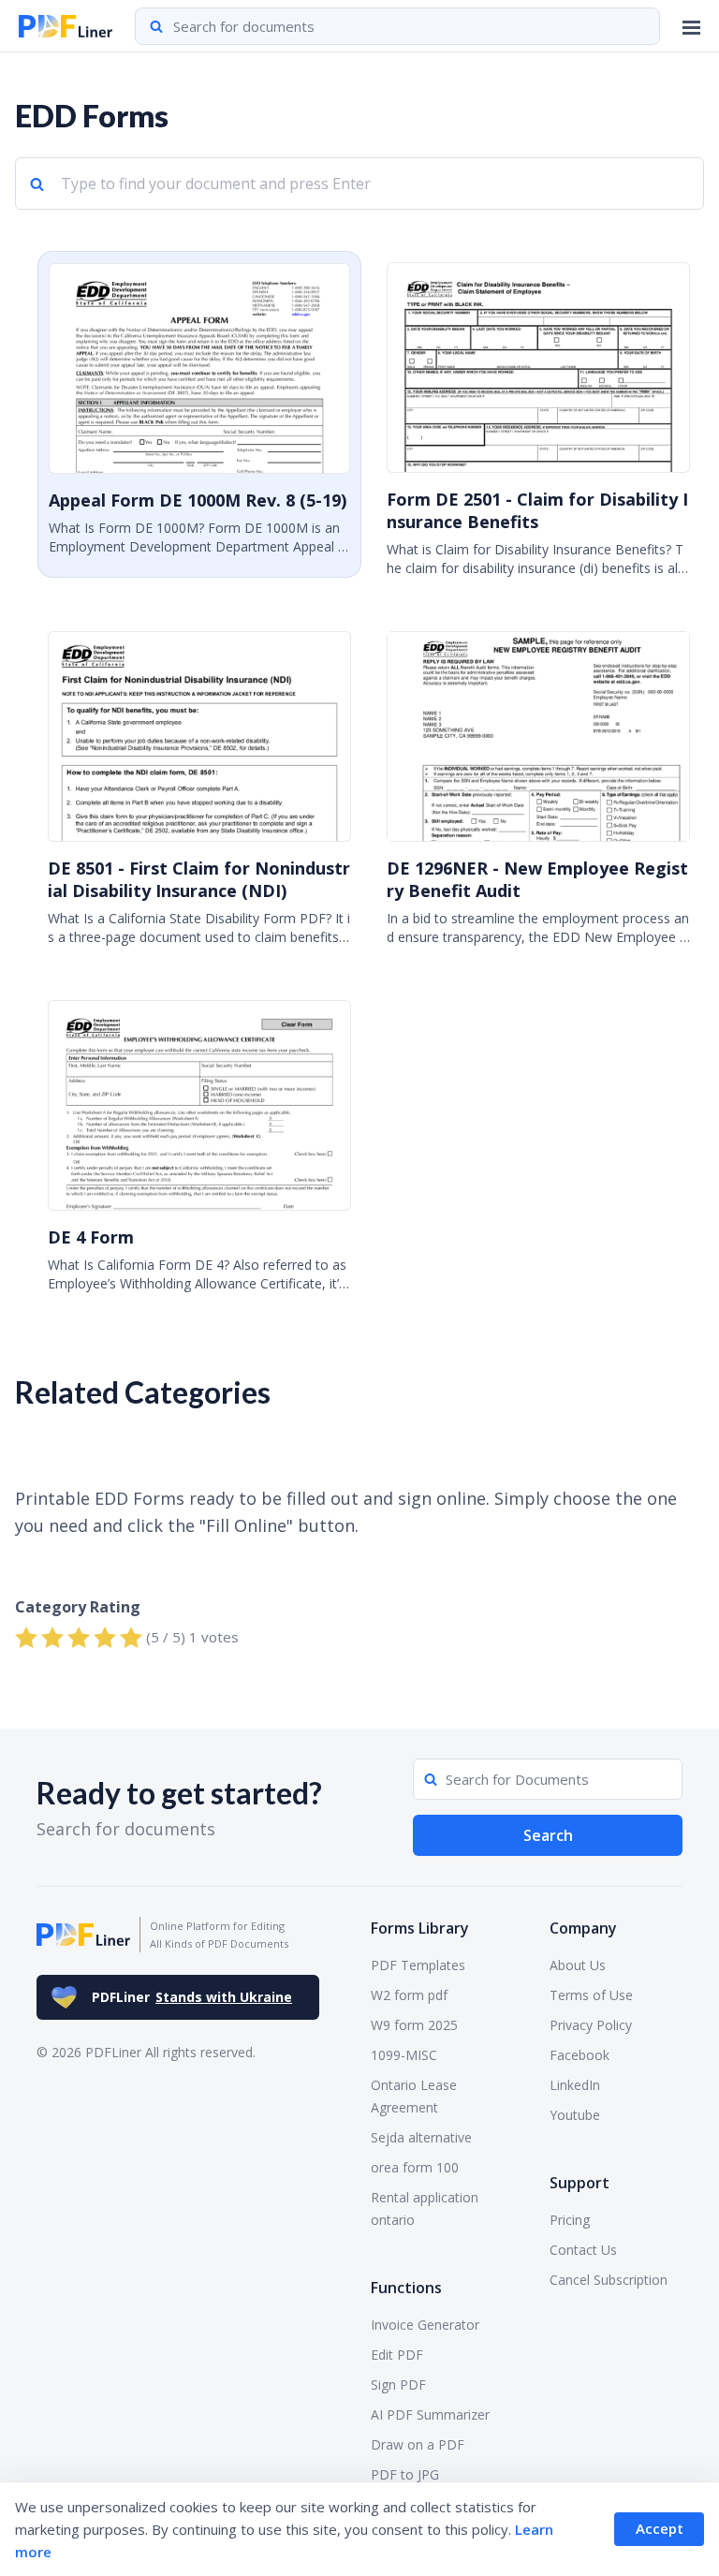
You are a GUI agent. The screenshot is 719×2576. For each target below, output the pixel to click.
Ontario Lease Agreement (414, 2096)
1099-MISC (404, 2055)
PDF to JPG (405, 2474)
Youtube (575, 2115)
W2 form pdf (409, 1995)
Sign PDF (398, 2385)
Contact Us (583, 2250)
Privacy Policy (591, 2025)
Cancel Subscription (609, 2280)
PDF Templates (418, 1965)
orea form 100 (415, 2167)
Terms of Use (591, 1995)
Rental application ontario (425, 2208)
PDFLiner (192, 1997)
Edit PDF (397, 2355)
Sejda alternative (421, 2137)
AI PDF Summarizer (430, 2414)
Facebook (580, 2055)
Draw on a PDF (418, 2444)
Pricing (570, 2220)
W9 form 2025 (414, 2025)
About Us (578, 1965)
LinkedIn (575, 2085)
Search (548, 1835)
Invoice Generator (425, 2325)
